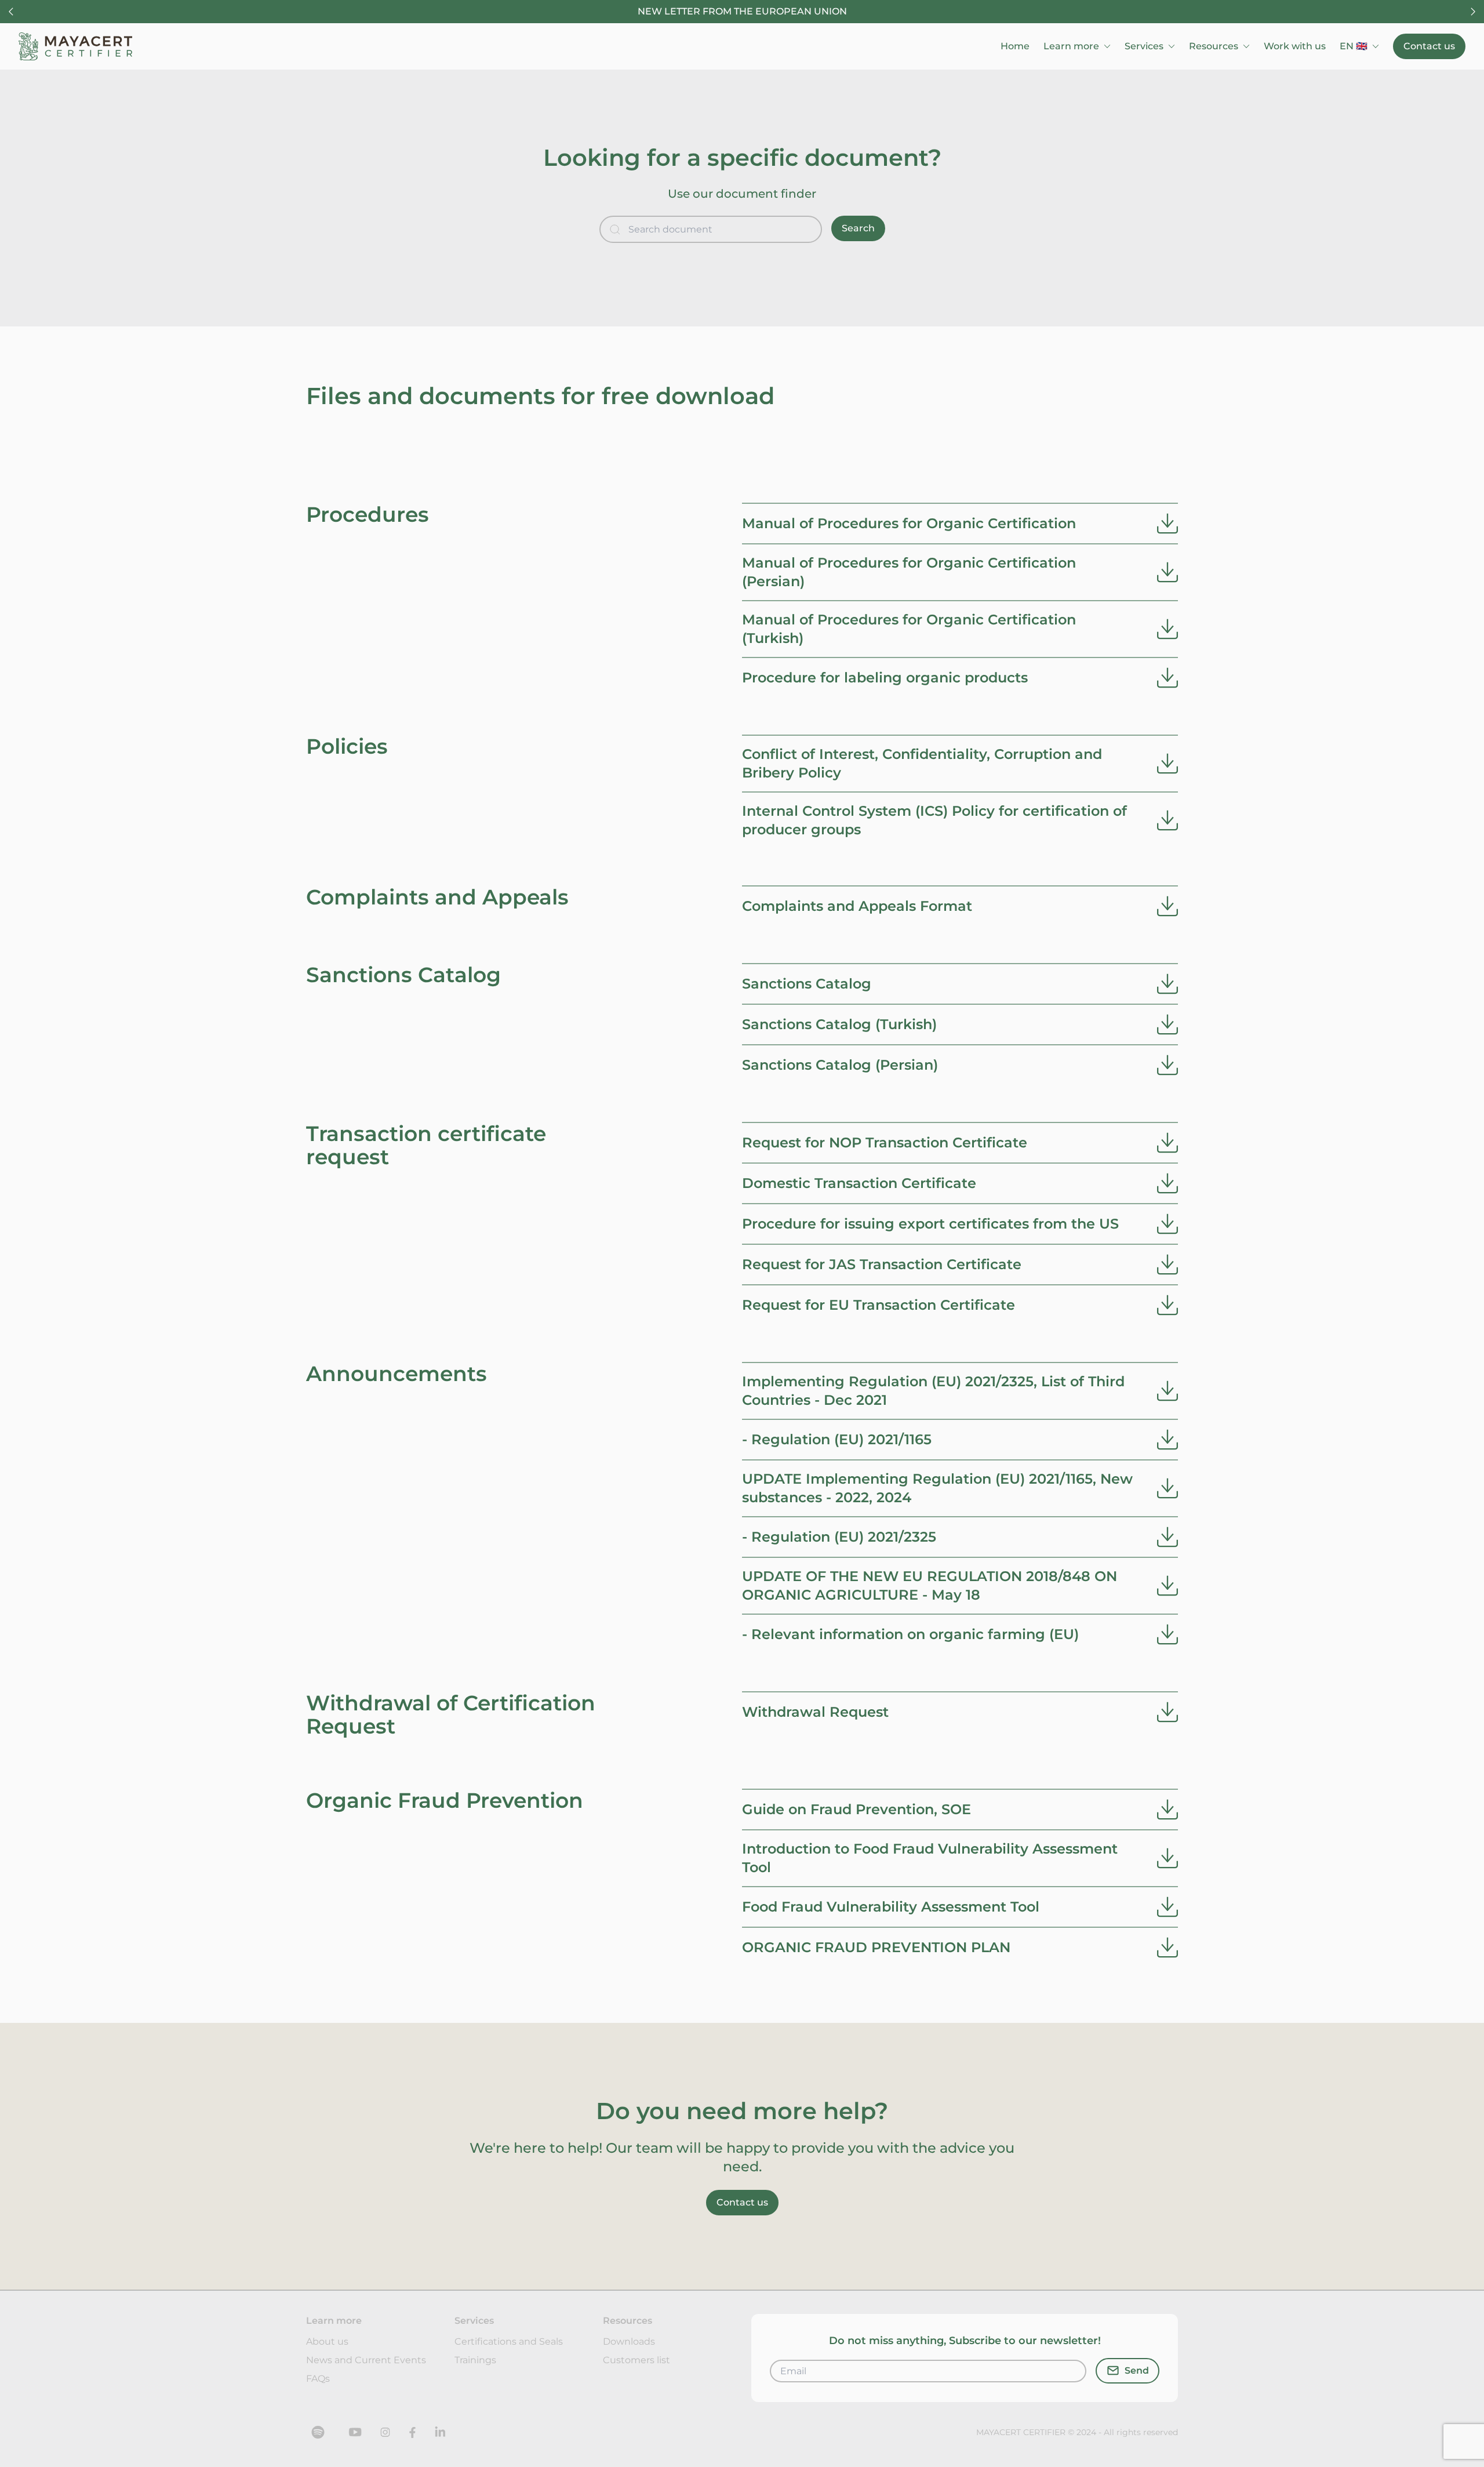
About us (327, 2341)
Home (1015, 46)
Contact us (1429, 46)
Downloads (629, 2341)
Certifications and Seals (509, 2341)
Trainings (475, 2360)
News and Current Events (366, 2360)
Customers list (636, 2360)
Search (858, 228)
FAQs (318, 2379)
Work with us (1295, 46)
